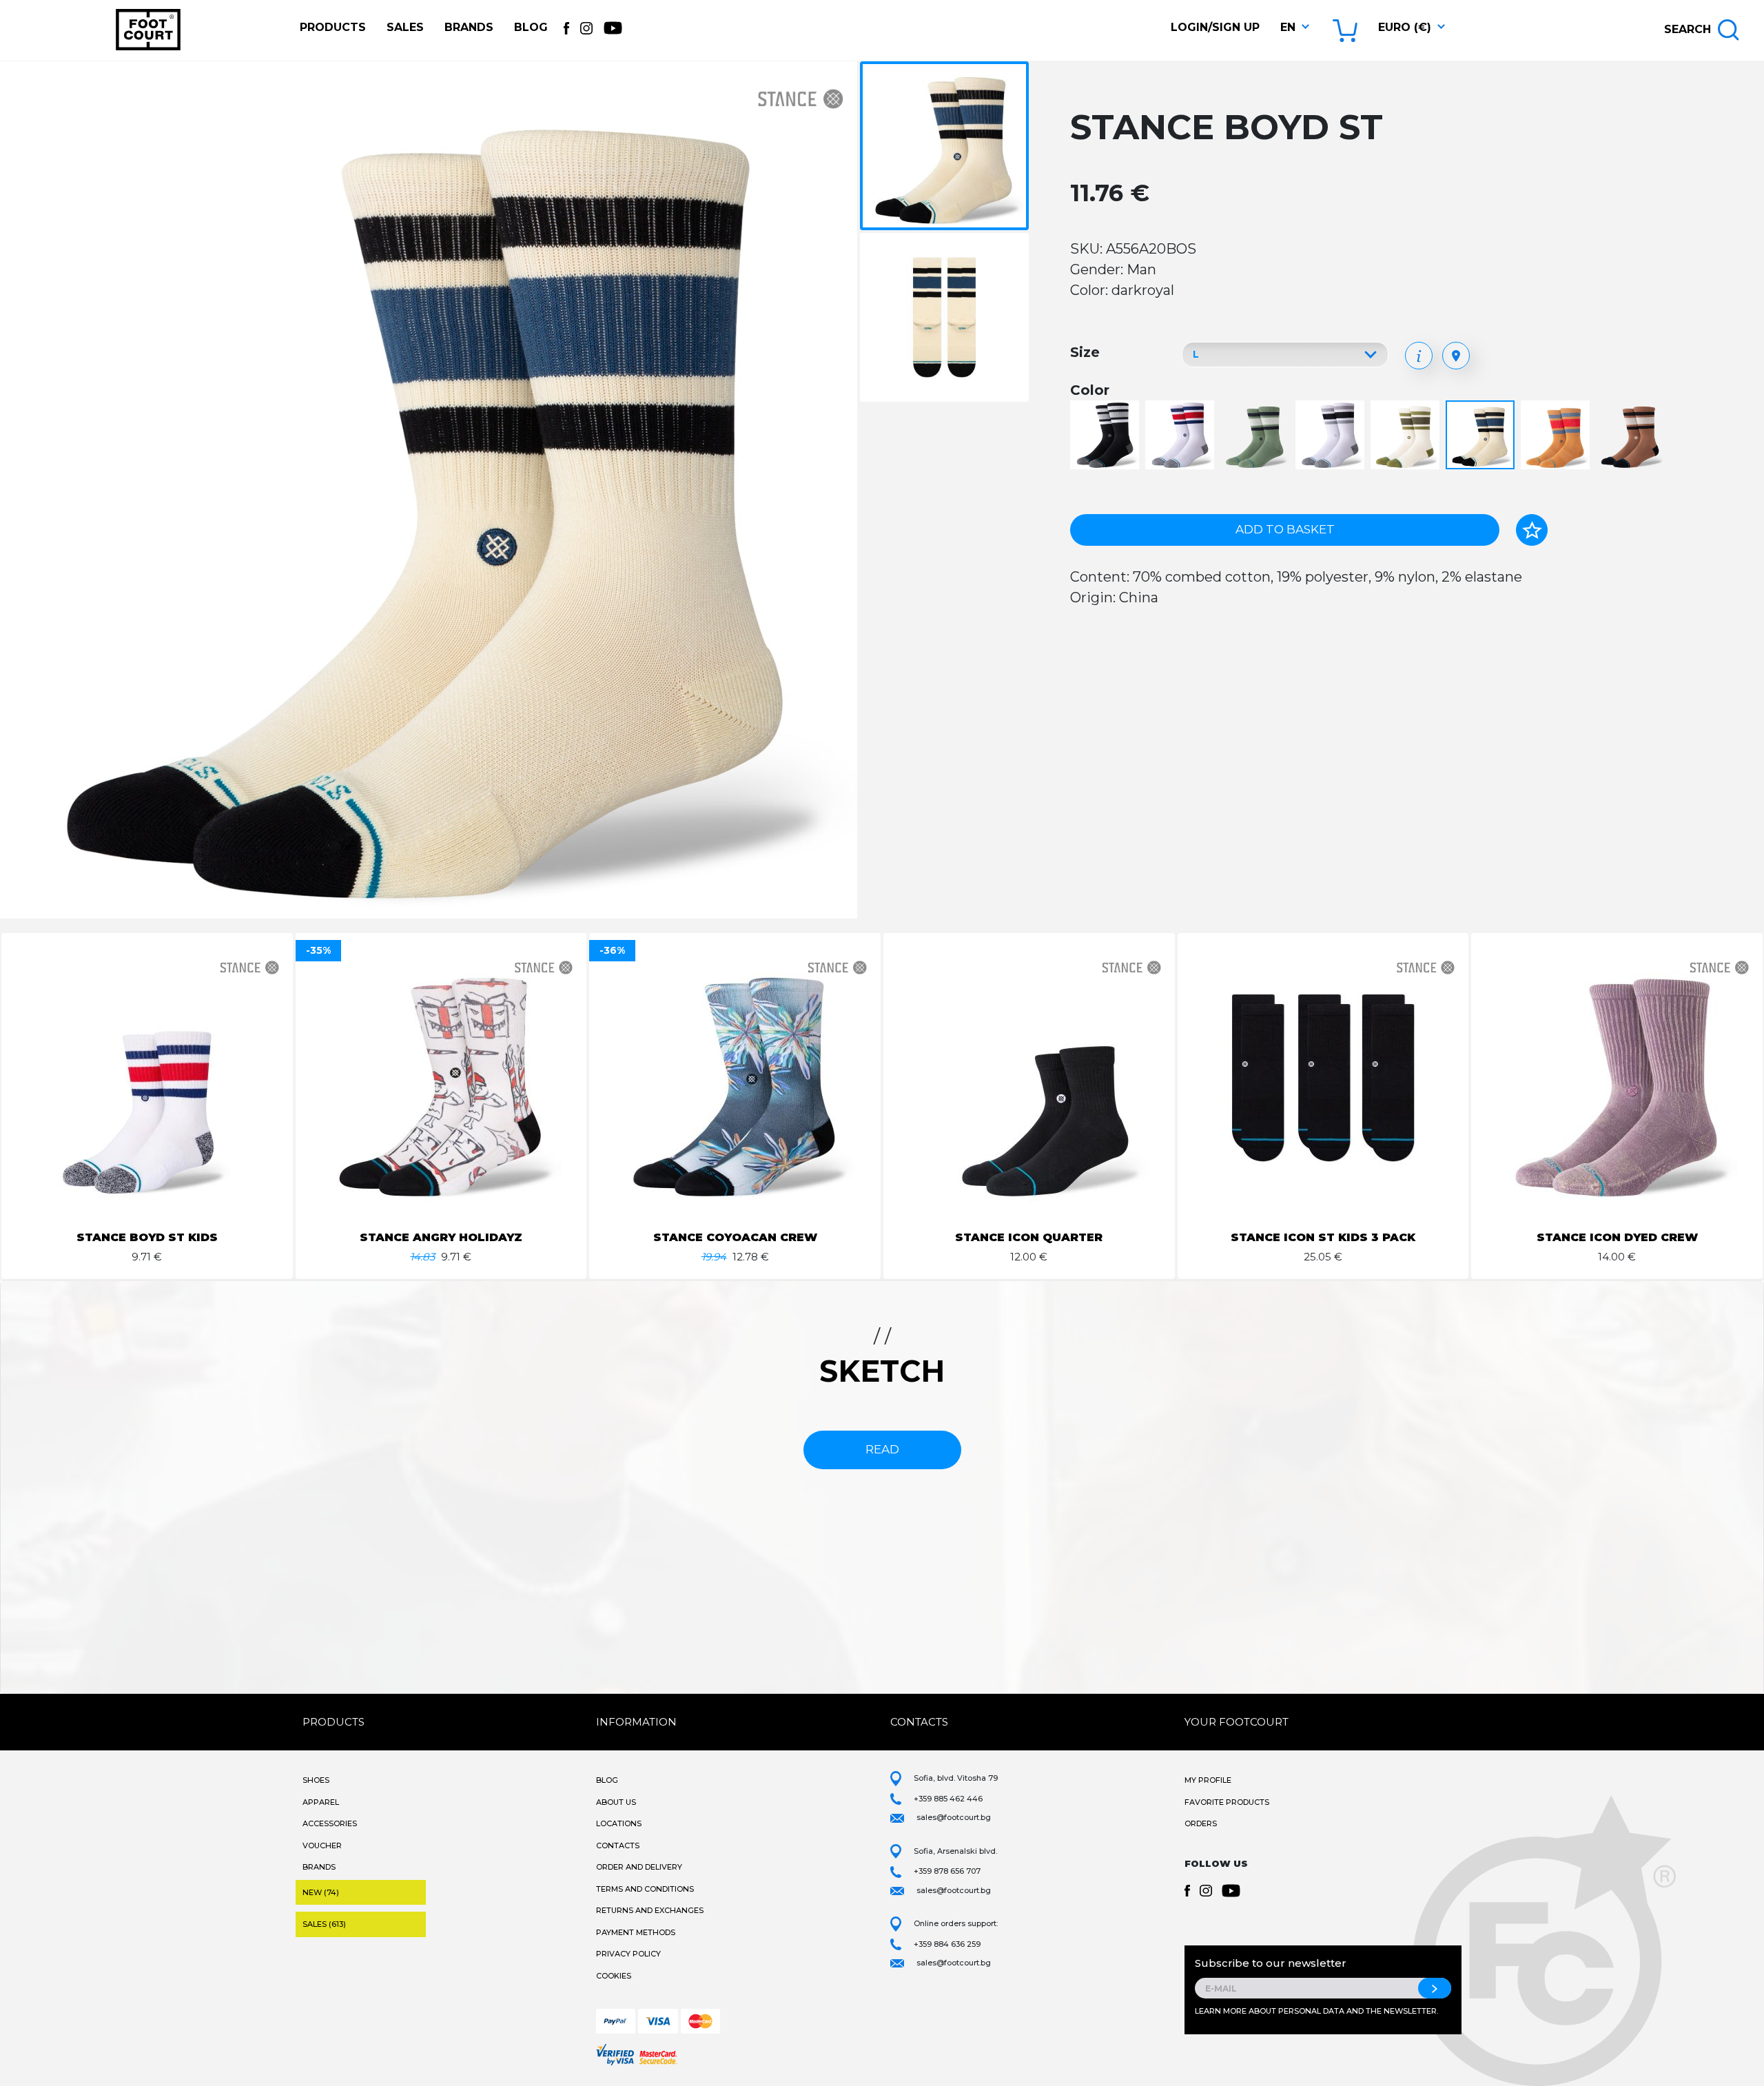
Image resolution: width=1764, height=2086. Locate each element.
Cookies (614, 1976)
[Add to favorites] (1532, 530)
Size (1085, 352)
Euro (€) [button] (1405, 27)
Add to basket (1285, 529)
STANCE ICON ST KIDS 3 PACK (1323, 1237)
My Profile (1208, 1780)
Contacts (618, 1845)
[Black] (1106, 436)
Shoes (316, 1780)
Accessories (330, 1823)
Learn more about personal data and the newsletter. (1316, 2011)
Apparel (321, 1802)
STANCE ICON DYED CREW (1617, 1237)
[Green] (1257, 436)
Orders (1201, 1823)
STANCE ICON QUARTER (1029, 1237)
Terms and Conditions (645, 1889)
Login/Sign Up (1215, 27)
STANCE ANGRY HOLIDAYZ (441, 1237)
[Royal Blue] (1482, 436)
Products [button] (333, 27)
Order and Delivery (639, 1867)
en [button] (1288, 27)
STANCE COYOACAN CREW (735, 1237)
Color (1090, 390)
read (882, 1449)
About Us (616, 1802)
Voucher (322, 1845)
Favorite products (1227, 1802)
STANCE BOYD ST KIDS (147, 1237)
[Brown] (1557, 436)
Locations (619, 1823)
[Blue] (1181, 436)
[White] (1332, 436)
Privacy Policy (628, 1954)
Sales (405, 27)
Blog (531, 27)
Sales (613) (324, 1924)
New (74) (321, 1892)
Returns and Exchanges (650, 1910)
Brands (469, 27)
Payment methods (636, 1932)
